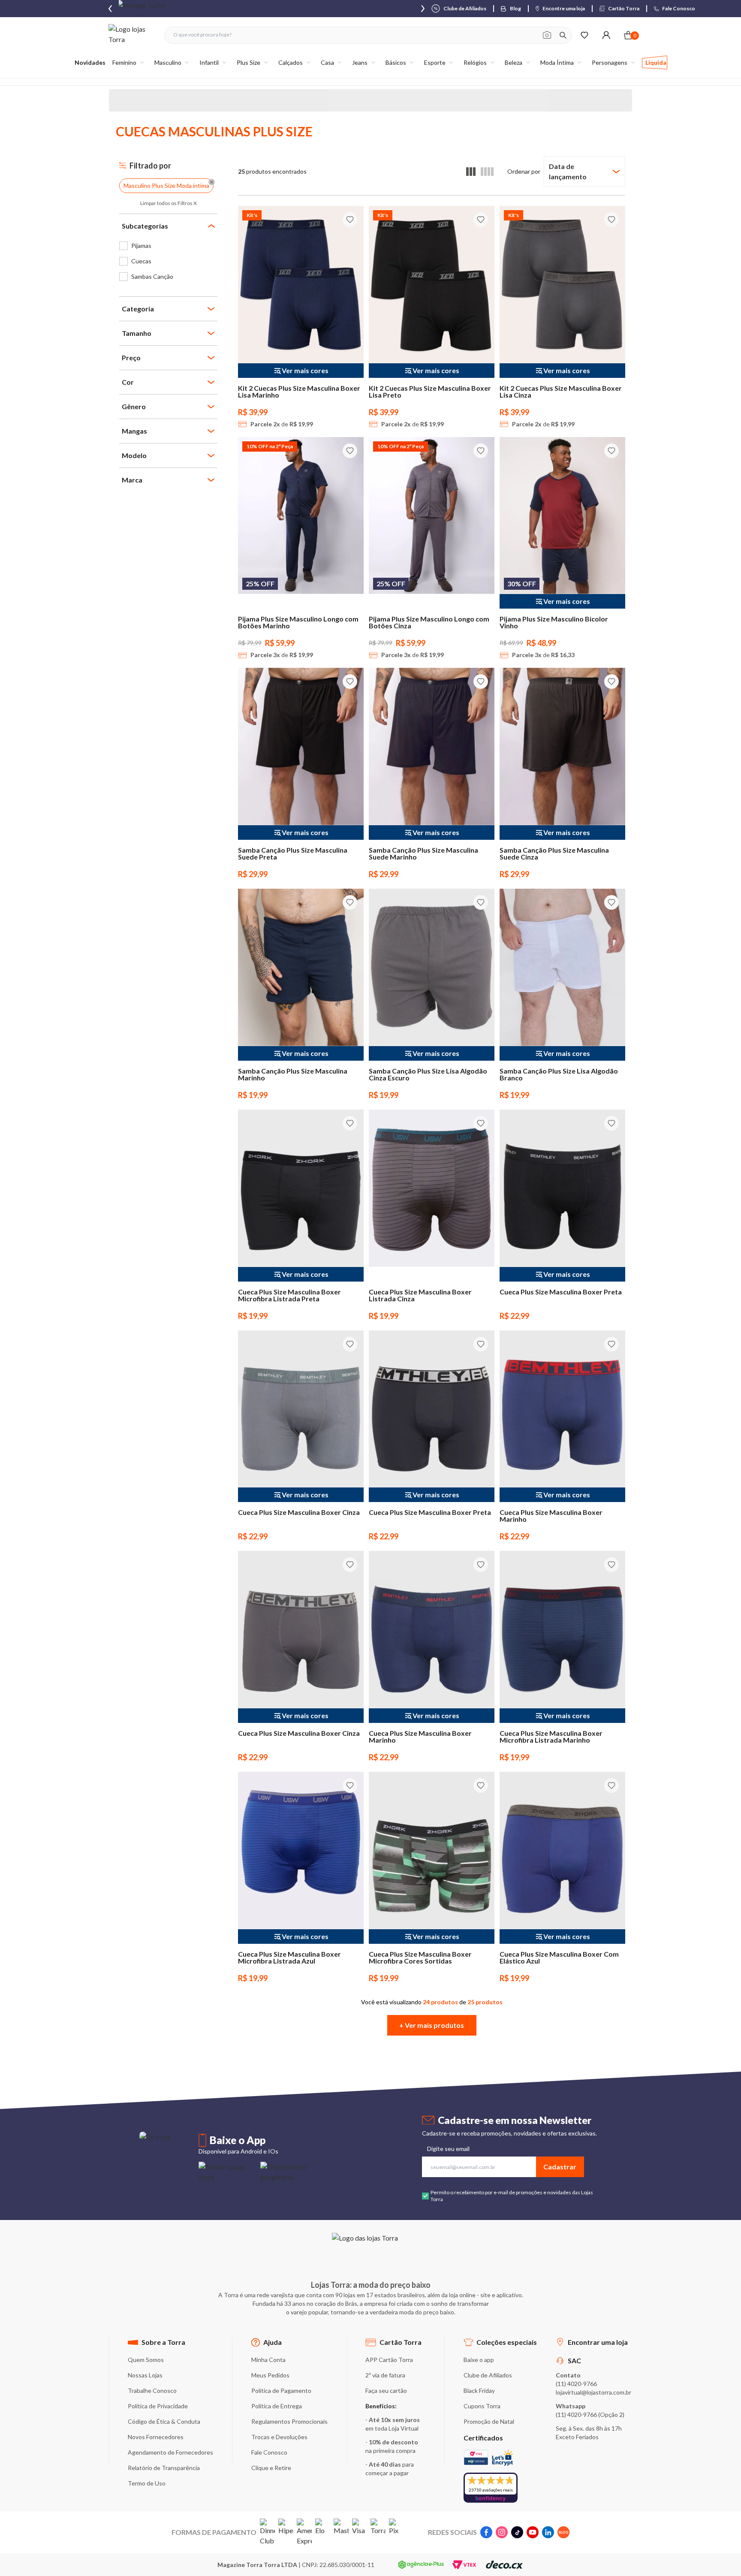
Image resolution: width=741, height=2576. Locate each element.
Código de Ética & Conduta (164, 2421)
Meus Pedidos (270, 2375)
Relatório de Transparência (164, 2468)
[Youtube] (533, 2532)
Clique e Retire (271, 2468)
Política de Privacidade (158, 2406)
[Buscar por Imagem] (547, 35)
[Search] (563, 35)
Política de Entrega (277, 2406)
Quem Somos (146, 2360)
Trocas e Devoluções (279, 2437)
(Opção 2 (610, 2415)
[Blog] (563, 2532)
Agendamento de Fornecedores (170, 2452)
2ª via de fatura (385, 2375)
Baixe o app (479, 2360)
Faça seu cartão (386, 2390)
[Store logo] (132, 35)
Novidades (90, 62)
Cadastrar (560, 2167)
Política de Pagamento (281, 2390)
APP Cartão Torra (389, 2360)
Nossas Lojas (145, 2375)
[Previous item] (110, 9)
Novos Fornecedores (156, 2437)
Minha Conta (268, 2360)
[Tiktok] (517, 2532)
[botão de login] (606, 35)
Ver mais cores (305, 370)
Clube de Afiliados (488, 2375)
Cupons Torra (482, 2406)
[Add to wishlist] (350, 220)
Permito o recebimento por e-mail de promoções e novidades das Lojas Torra (512, 2196)
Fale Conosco (269, 2452)
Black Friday (479, 2390)
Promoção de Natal (489, 2421)
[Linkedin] (548, 2532)
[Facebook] (486, 2532)
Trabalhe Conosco (152, 2390)
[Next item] (423, 9)
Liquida (656, 62)
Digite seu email (448, 2149)
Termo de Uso (147, 2483)
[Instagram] (502, 2532)
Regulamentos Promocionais (289, 2421)
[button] (432, 2025)
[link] (168, 246)
